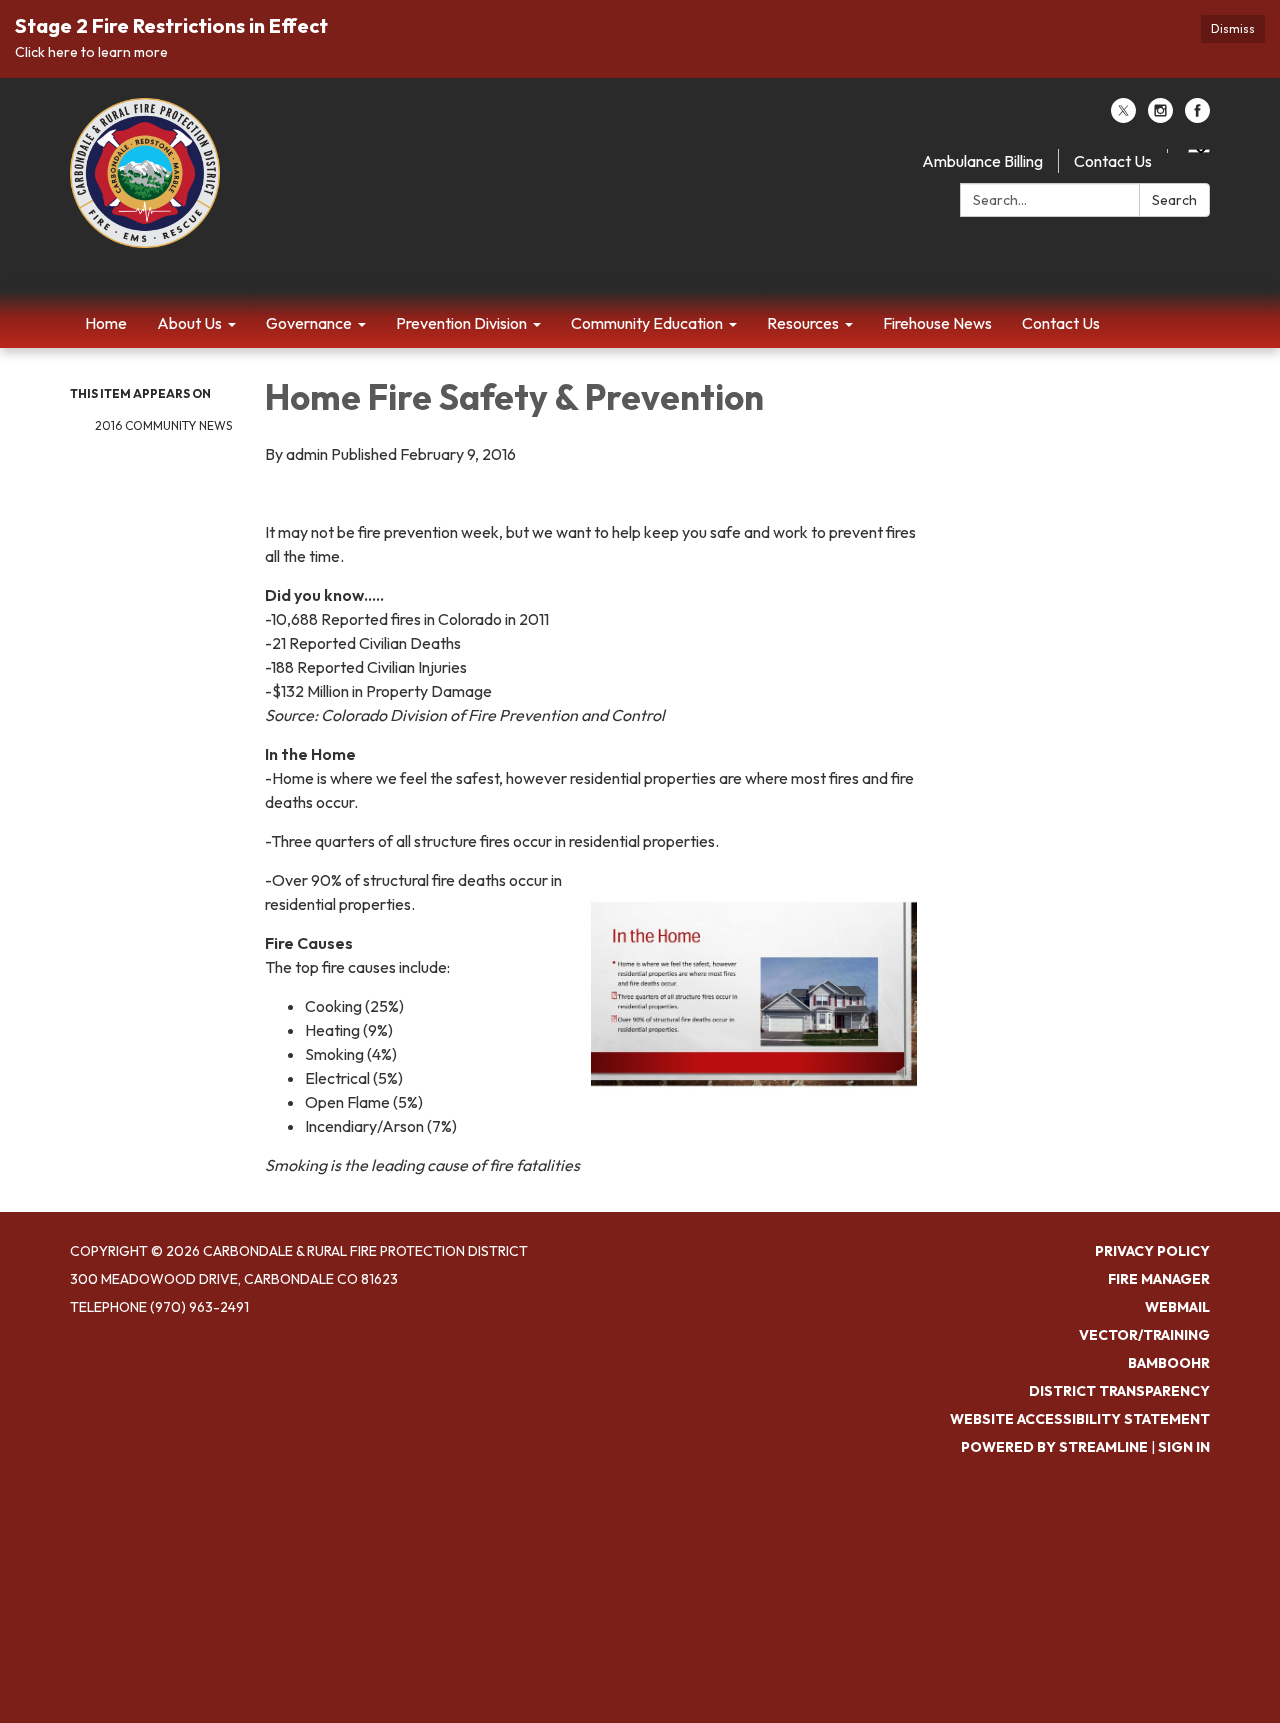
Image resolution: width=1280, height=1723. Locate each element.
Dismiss (1233, 28)
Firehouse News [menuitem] (937, 323)
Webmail (1177, 1307)
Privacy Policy (1152, 1251)
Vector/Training (1144, 1335)
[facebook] (1197, 117)
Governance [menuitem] (309, 323)
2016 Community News (163, 425)
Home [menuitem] (106, 323)
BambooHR (1169, 1363)
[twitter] (1123, 117)
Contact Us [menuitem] (1061, 323)
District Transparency (1119, 1391)
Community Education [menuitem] (647, 323)
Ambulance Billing (982, 161)
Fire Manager (1159, 1279)
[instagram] (1160, 117)
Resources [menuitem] (803, 323)
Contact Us (1113, 161)
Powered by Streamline (1054, 1447)
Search (1174, 200)
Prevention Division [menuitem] (461, 323)
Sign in (1184, 1447)
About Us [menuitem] (189, 323)
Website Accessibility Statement (1080, 1419)
